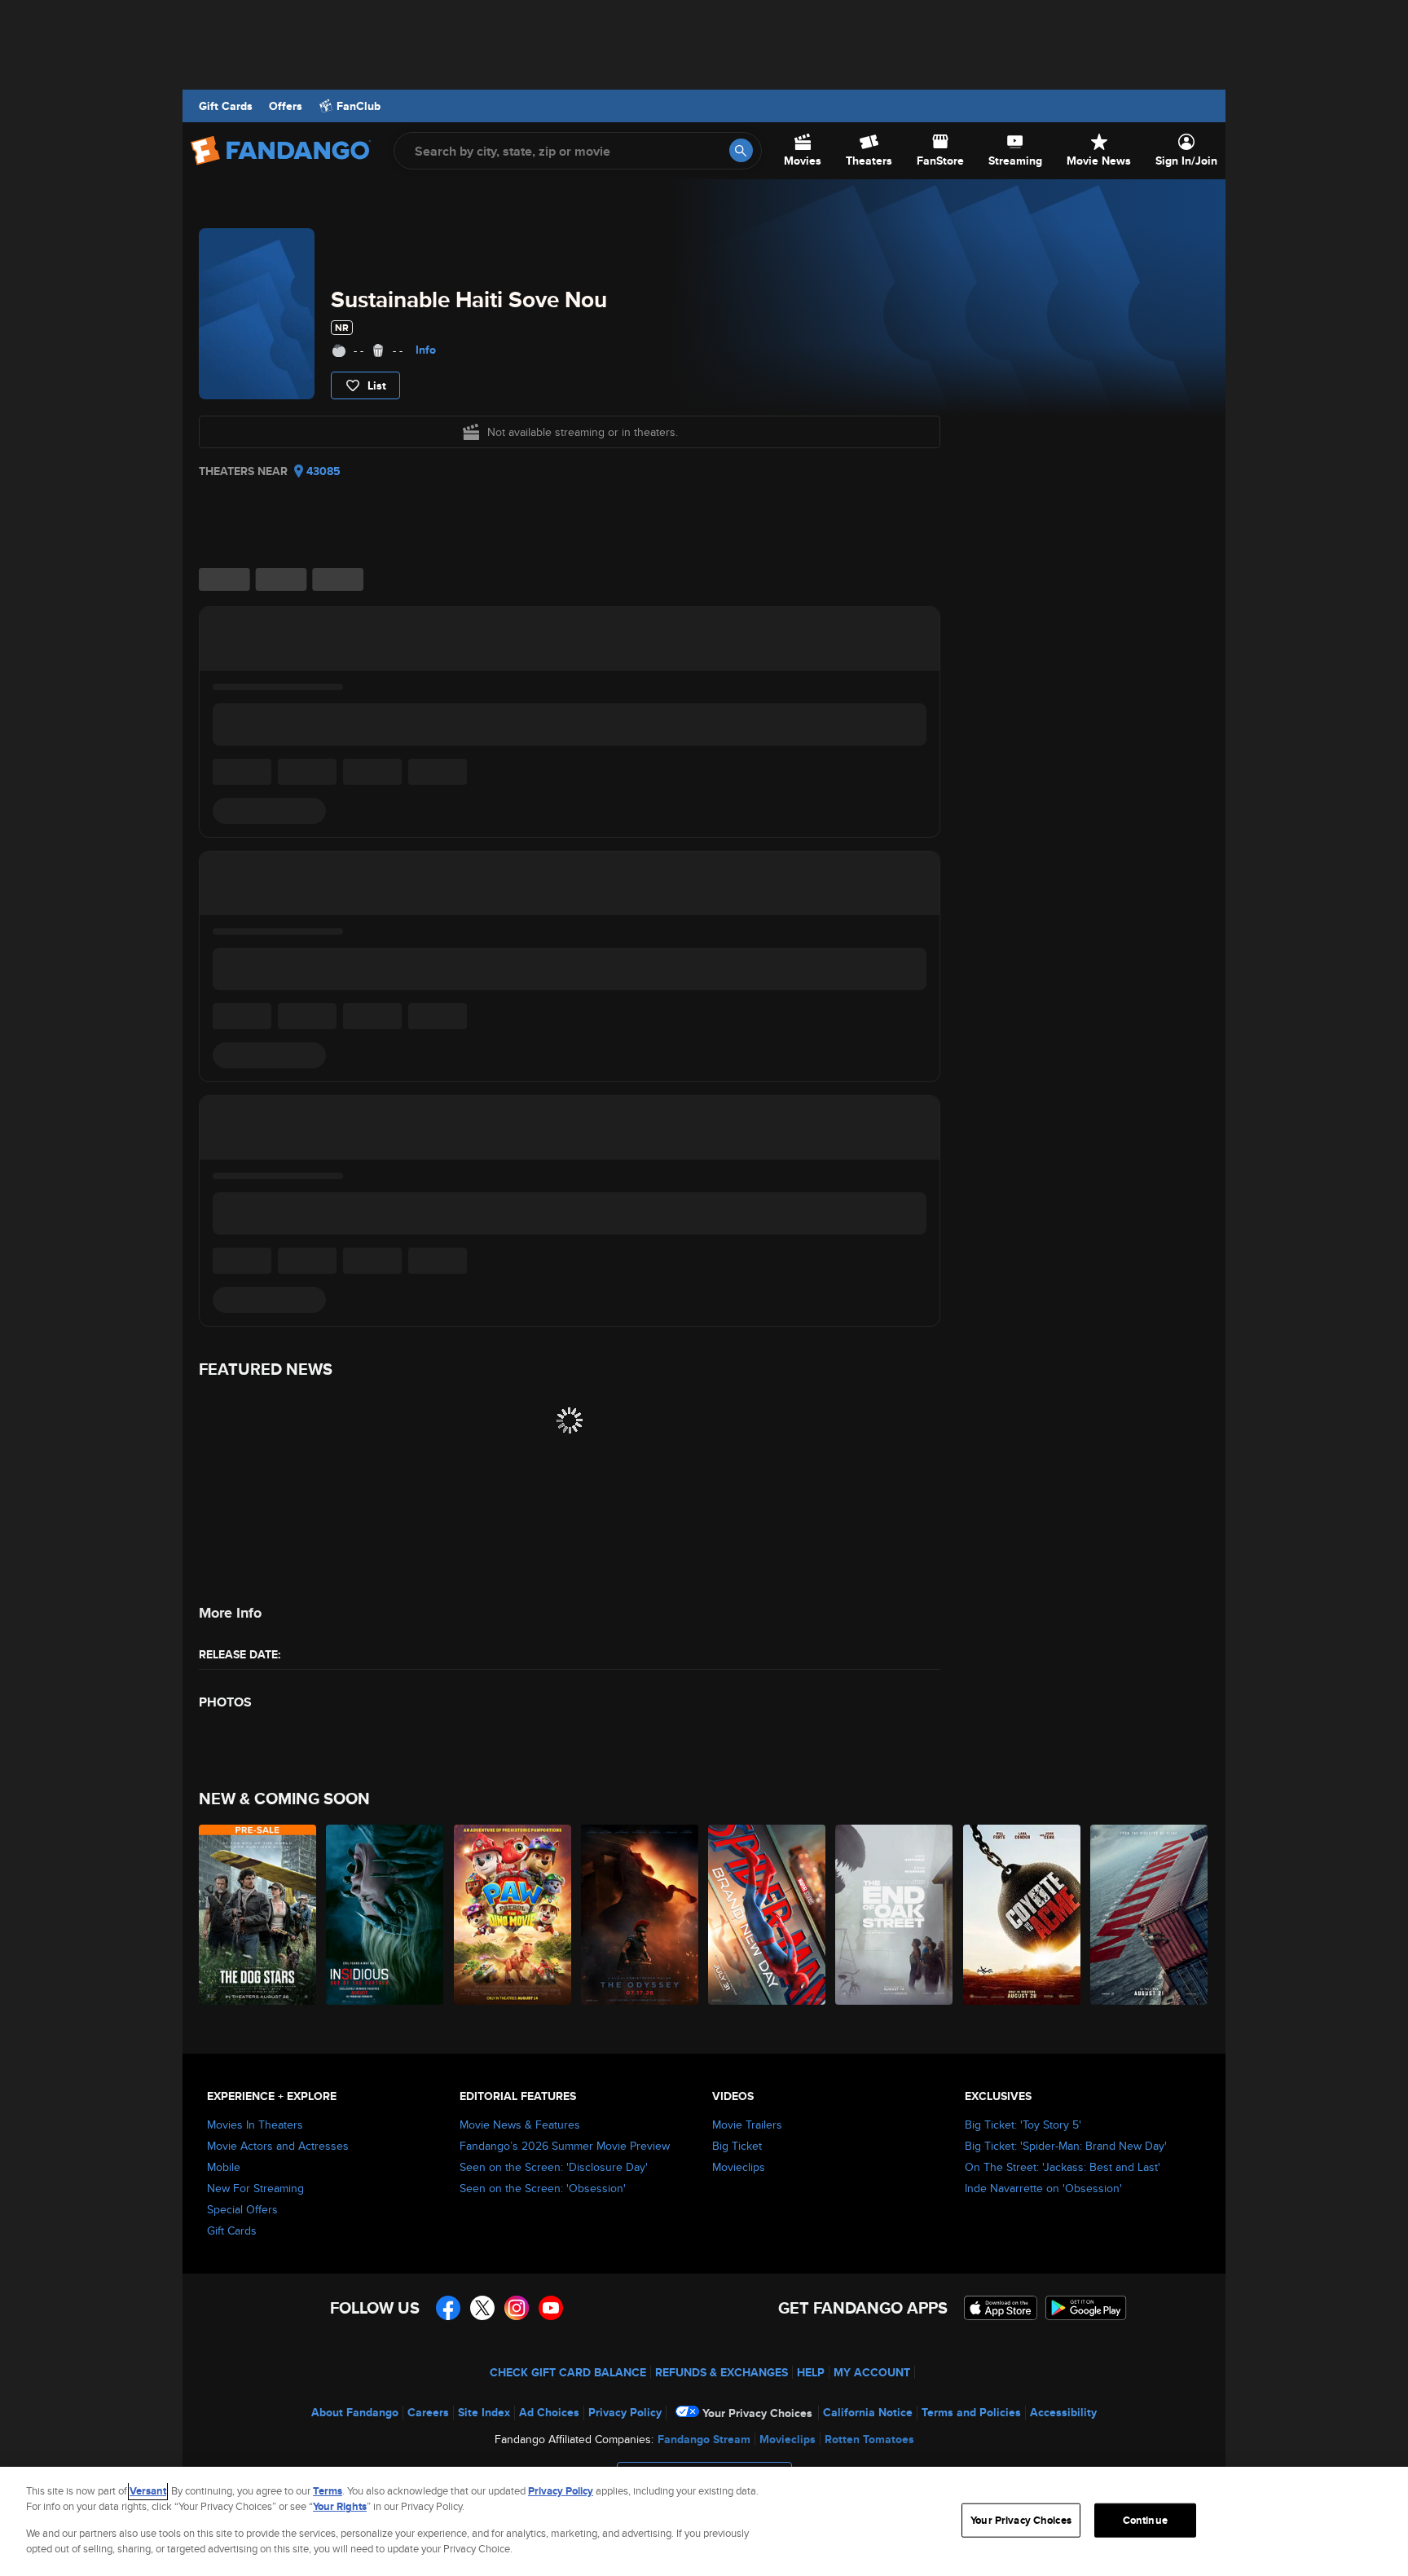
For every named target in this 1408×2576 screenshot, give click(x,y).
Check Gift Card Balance (568, 2372)
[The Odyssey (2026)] (640, 1915)
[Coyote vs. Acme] (1023, 1915)
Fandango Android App (1086, 2308)
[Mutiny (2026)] (1150, 1915)
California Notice (868, 2412)
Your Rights (340, 2506)
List (377, 385)
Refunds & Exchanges (722, 2372)
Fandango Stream (704, 2439)
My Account (872, 2372)
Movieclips (739, 2167)
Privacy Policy (625, 2412)
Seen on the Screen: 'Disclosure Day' (554, 2167)
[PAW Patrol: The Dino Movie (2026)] (513, 1915)
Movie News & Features (520, 2125)
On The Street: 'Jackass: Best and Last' (1063, 2167)
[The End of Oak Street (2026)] (895, 1915)
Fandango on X (482, 2308)
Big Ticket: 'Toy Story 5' (1023, 2125)
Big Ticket (737, 2146)
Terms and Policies (971, 2412)
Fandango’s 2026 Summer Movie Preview (565, 2146)
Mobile (224, 2167)
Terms (328, 2491)
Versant (148, 2491)
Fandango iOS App (1001, 2308)
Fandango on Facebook (448, 2308)
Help (811, 2372)
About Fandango (355, 2412)
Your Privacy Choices (757, 2413)
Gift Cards (226, 106)
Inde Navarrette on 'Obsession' (1043, 2188)
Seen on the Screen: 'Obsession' (543, 2188)
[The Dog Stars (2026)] (258, 1915)
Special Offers (242, 2209)
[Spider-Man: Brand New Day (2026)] (768, 1915)
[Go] (741, 150)
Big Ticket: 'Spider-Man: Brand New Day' (1066, 2146)
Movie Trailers (747, 2125)
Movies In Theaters (255, 2125)
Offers (286, 106)
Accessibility (1063, 2412)
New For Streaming (255, 2188)
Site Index (484, 2412)
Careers (428, 2412)
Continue (1145, 2520)
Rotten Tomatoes (869, 2439)
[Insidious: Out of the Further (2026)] (385, 1915)
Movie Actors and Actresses (278, 2146)
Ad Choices (549, 2412)
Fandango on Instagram (517, 2308)
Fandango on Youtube (551, 2308)
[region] (704, 2521)
